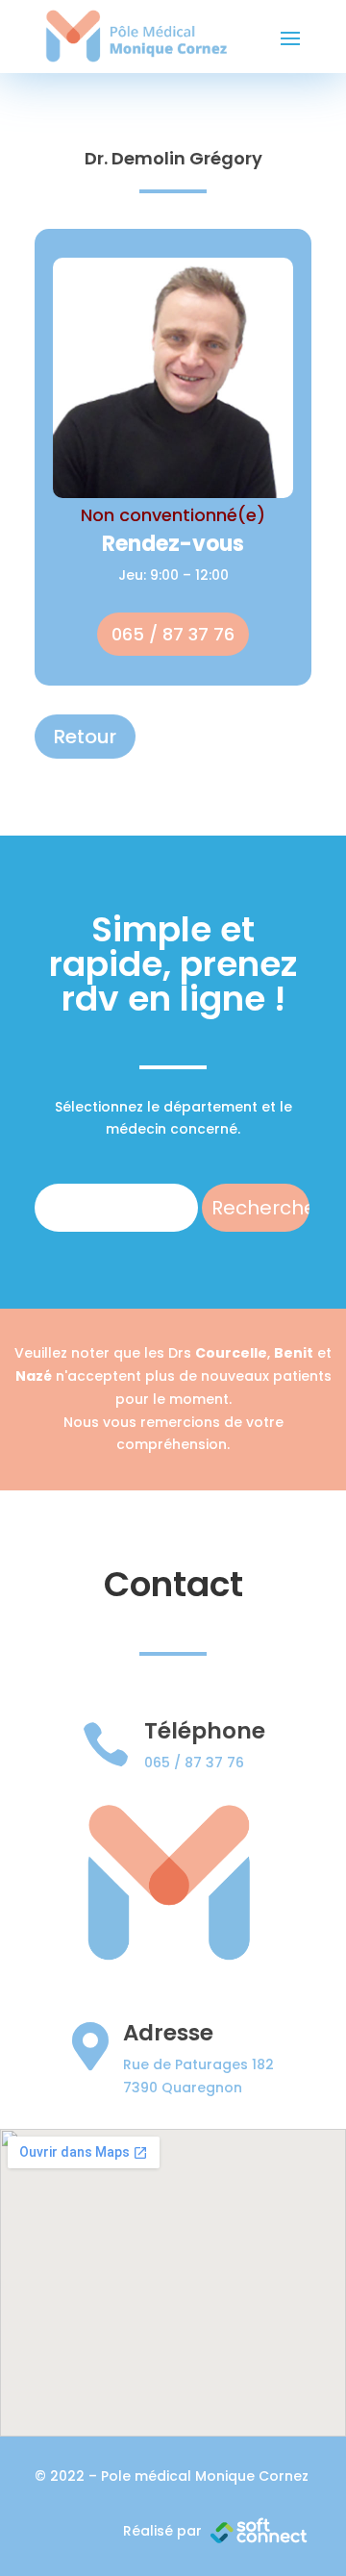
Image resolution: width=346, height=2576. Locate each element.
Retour (85, 737)
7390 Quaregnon (183, 2088)
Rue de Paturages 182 (198, 2064)
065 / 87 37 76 (173, 634)
